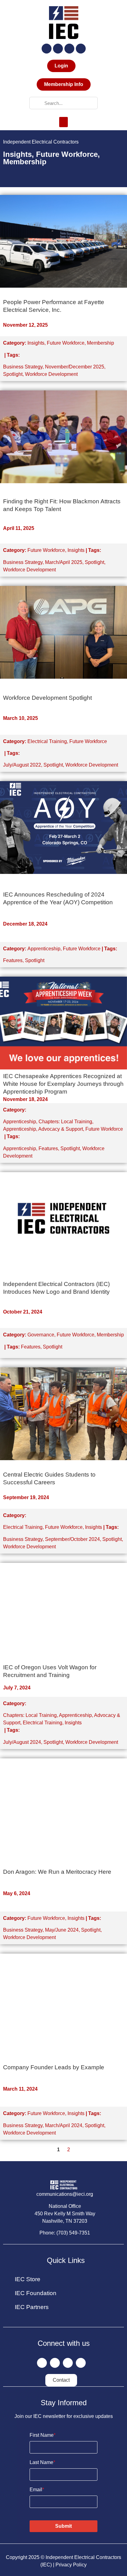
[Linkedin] (69, 49)
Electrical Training (47, 741)
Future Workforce (66, 343)
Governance (41, 1335)
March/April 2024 (64, 2125)
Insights (36, 343)
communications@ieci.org (65, 2194)
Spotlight (13, 374)
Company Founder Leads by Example (54, 2067)
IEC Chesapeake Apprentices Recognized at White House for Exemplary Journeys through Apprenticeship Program (63, 1084)
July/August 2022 (22, 765)
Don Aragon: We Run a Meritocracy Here (57, 1872)
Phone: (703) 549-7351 (65, 2233)
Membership (100, 343)
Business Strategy (23, 367)
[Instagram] (58, 49)
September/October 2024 (72, 1539)
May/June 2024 (62, 1930)
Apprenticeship (44, 949)
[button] (63, 122)
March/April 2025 (64, 562)
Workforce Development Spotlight (47, 698)
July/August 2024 (22, 1742)
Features (13, 960)
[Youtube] (81, 49)
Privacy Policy (71, 2565)
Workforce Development (51, 374)
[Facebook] (47, 49)
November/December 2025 (75, 367)
